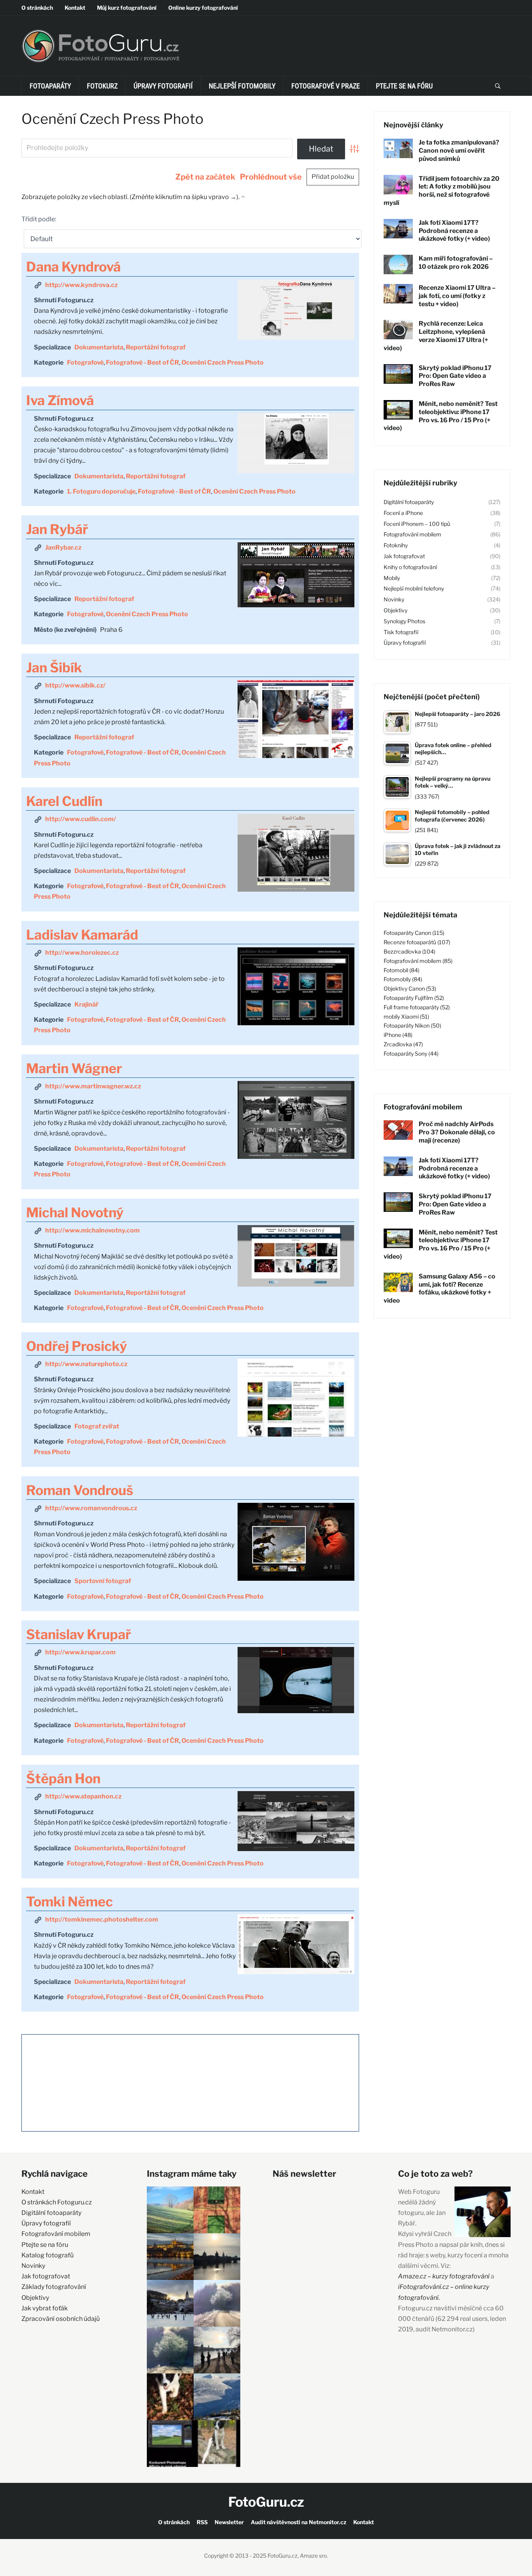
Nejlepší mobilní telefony (414, 588)
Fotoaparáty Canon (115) (414, 933)
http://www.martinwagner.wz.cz (93, 1086)
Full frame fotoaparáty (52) (417, 1007)
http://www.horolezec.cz (82, 953)
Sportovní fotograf (103, 1581)
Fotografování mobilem (412, 534)
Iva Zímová (60, 400)
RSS (202, 2522)
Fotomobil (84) (402, 970)
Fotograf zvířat (97, 1426)
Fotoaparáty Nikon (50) (412, 1025)
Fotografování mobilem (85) (418, 961)
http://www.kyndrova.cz (81, 285)
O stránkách (37, 8)
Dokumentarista (99, 347)
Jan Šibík (54, 667)
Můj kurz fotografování (127, 8)
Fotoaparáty (50, 86)
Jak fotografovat (404, 556)
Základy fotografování (54, 2287)
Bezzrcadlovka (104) (410, 951)
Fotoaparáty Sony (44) (411, 1053)
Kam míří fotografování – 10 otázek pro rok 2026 (456, 263)
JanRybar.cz (63, 547)
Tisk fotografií (401, 632)
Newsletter (229, 2522)
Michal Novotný (75, 1212)
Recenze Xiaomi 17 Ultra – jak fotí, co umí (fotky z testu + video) (457, 296)
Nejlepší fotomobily (242, 86)
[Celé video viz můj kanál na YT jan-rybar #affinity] (170, 2444)
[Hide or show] (243, 195)
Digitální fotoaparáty (409, 502)
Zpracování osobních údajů (61, 2319)
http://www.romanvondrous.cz (91, 1508)
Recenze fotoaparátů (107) (417, 942)
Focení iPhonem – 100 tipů (417, 524)
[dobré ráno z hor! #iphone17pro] (170, 2350)
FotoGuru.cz (266, 2502)
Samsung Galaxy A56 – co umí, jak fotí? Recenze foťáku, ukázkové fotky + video (440, 1288)
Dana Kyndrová (73, 267)
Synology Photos (404, 621)
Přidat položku (333, 177)
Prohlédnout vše (271, 177)
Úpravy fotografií (163, 86)
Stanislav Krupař (78, 1634)
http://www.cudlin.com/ (81, 819)
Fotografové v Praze (326, 86)
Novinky (394, 599)
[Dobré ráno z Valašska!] (170, 2210)
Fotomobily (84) (403, 979)
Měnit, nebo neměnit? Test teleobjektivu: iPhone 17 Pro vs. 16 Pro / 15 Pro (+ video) (441, 416)
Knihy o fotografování (410, 567)
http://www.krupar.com (80, 1652)
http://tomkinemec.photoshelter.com (102, 1919)
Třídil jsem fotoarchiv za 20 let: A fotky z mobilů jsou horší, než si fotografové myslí (441, 191)
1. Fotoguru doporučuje (101, 491)
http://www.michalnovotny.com (92, 1230)
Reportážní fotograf (156, 347)
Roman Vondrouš (80, 1490)
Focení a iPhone (403, 513)
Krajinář (86, 1004)
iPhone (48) (398, 1035)
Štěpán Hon (63, 1778)
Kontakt (75, 8)
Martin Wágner (74, 1068)
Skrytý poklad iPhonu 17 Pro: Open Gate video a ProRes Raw (455, 376)
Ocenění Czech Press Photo (223, 362)
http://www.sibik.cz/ (75, 685)
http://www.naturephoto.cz (86, 1364)
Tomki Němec (70, 1902)
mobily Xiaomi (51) (406, 1016)
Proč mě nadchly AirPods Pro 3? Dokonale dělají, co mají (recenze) (457, 1132)
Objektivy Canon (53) (410, 988)
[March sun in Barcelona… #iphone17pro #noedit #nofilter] (217, 2210)
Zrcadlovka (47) (403, 1044)
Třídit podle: (39, 219)
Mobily (392, 578)
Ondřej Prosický (77, 1346)
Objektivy (395, 610)
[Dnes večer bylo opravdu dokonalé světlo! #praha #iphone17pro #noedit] (170, 2257)
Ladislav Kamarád (82, 935)
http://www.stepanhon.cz (83, 1796)
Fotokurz (102, 86)
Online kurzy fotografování (203, 8)
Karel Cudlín (64, 801)
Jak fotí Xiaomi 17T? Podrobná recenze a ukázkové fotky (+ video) (454, 231)
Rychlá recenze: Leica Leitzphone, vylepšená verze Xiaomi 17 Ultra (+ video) (436, 336)
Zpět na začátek (205, 177)
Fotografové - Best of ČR (143, 362)
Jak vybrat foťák (45, 2308)
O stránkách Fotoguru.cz (57, 2202)
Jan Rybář (57, 529)
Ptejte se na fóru (404, 86)
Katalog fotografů (48, 2255)
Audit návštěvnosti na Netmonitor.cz (299, 2522)
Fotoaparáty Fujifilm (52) (414, 998)
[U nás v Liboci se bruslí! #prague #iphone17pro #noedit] (170, 2303)
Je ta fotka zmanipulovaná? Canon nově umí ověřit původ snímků (459, 151)
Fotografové (85, 362)
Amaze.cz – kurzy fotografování (444, 2276)
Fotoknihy (396, 545)
